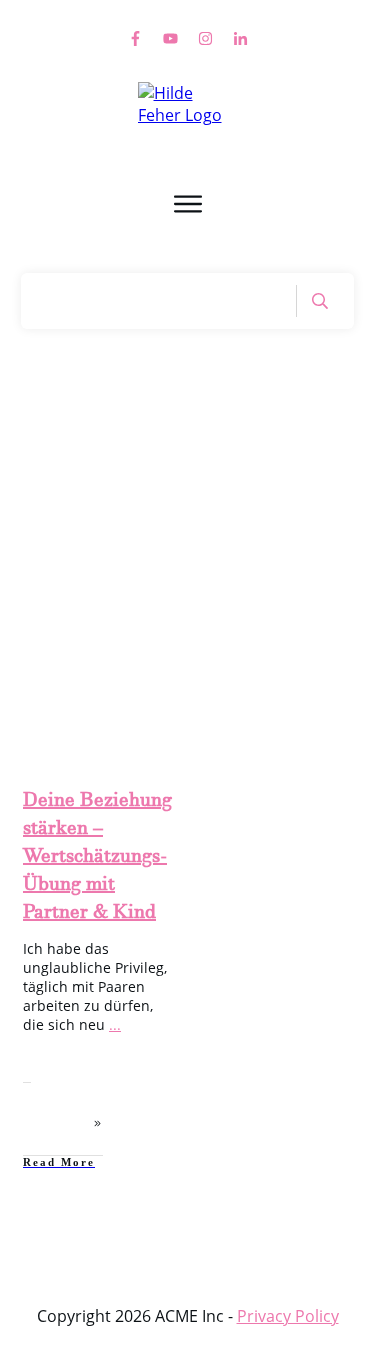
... (115, 1024)
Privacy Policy (288, 1316)
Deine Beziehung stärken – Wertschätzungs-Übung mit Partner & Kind (97, 859)
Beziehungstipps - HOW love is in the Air (106, 645)
